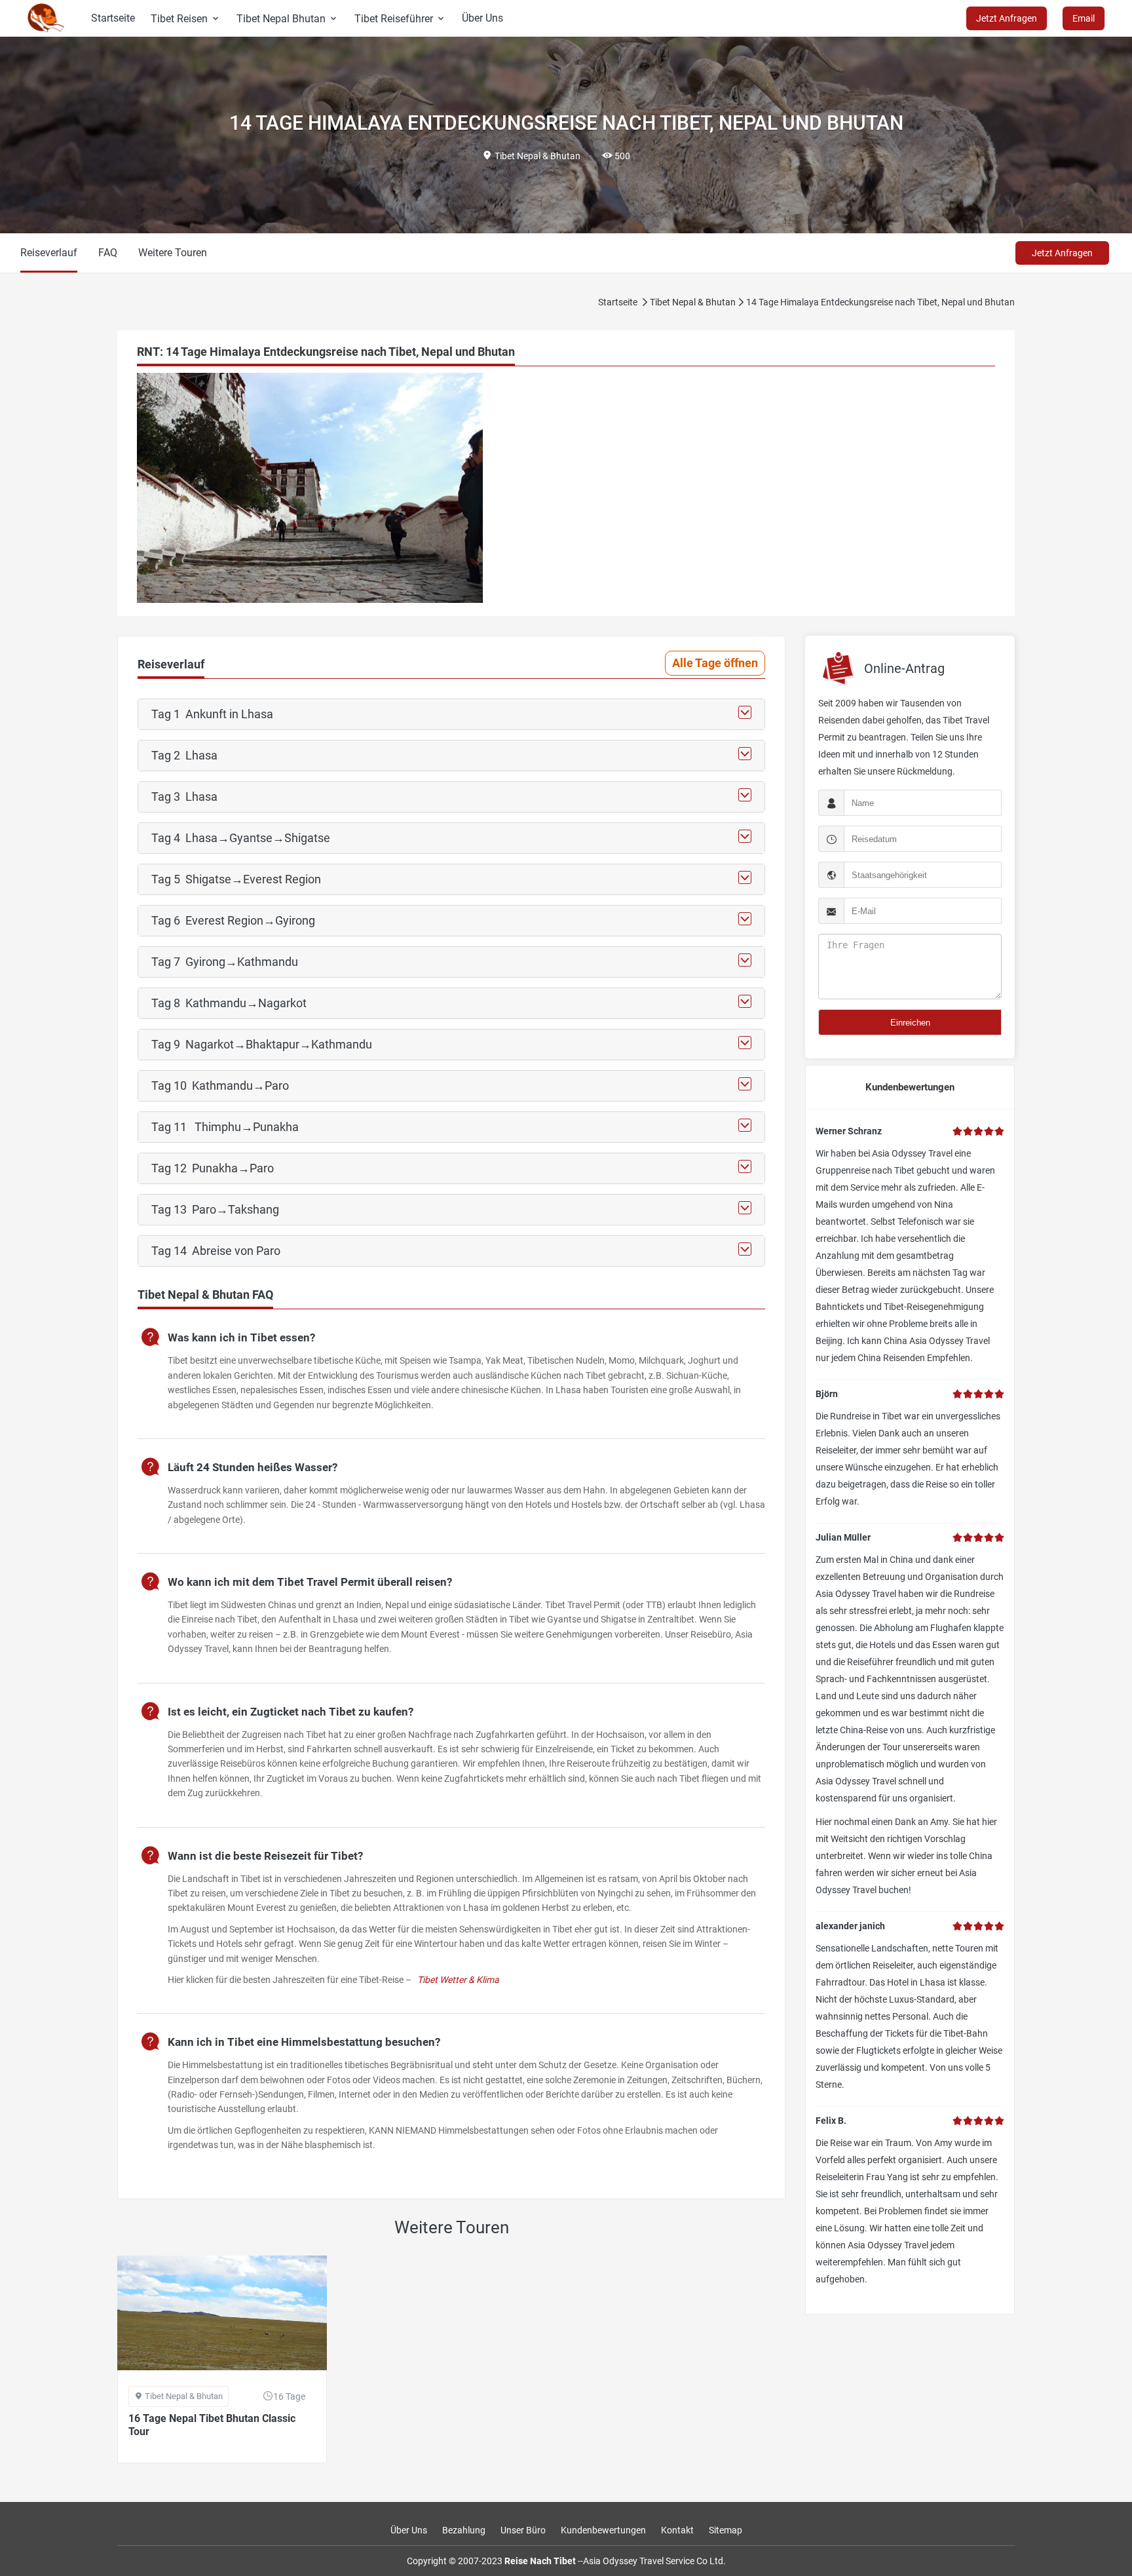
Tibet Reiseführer (400, 19)
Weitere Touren (173, 253)
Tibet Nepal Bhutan (288, 19)
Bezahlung (464, 2530)
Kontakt (677, 2530)
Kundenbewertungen (603, 2530)
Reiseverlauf (49, 253)
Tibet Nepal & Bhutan (693, 302)
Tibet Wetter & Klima (458, 1980)
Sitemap (726, 2530)
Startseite (113, 18)
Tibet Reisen (186, 19)
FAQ (108, 253)
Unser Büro (523, 2530)
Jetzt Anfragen (1062, 253)
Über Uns (482, 18)
